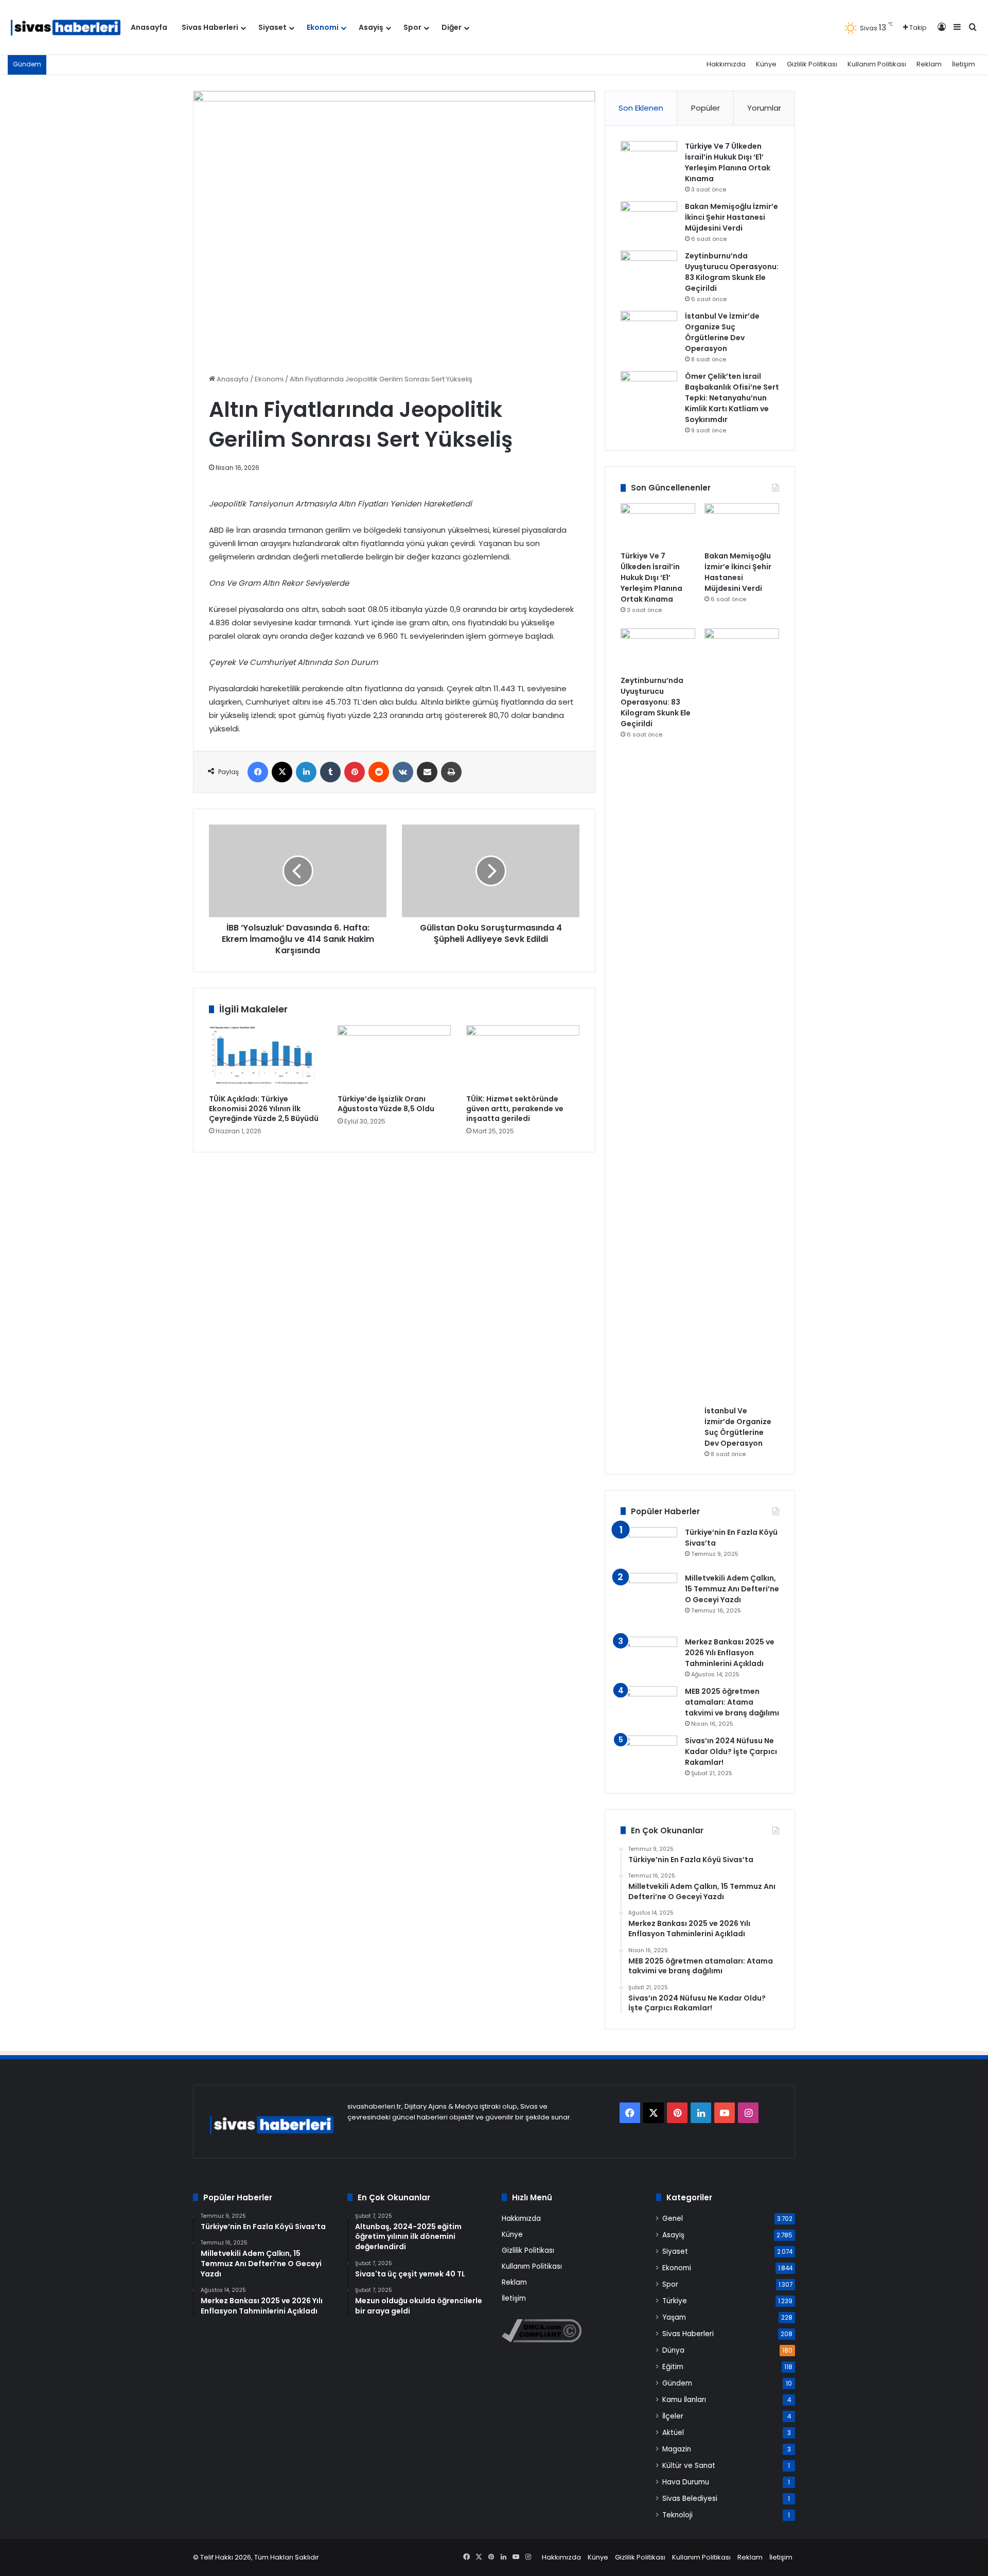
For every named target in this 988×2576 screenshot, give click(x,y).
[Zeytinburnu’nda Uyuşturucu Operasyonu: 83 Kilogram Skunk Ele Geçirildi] (649, 270)
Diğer (452, 27)
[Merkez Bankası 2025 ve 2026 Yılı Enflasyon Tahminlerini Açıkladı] (649, 1656)
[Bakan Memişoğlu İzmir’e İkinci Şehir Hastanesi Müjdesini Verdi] (649, 221)
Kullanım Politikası (877, 64)
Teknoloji (677, 2515)
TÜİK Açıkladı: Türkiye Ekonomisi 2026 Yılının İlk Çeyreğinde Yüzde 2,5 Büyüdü (264, 1109)
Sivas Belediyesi (690, 2499)
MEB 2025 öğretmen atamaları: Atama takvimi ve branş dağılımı (732, 1702)
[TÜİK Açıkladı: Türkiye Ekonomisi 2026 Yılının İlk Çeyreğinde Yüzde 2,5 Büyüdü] (266, 1057)
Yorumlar (764, 108)
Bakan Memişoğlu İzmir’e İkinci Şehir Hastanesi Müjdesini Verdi (731, 217)
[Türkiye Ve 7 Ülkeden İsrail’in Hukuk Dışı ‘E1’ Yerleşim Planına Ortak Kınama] (649, 160)
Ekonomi (323, 27)
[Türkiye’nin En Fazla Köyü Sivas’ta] (649, 1546)
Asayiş (371, 27)
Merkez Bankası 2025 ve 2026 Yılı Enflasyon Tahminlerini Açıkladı (730, 1653)
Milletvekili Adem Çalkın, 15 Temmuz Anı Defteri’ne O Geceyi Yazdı (732, 1589)
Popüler (705, 108)
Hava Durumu (686, 2482)
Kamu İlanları (684, 2400)
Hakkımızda (726, 64)
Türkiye (675, 2301)
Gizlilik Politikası (812, 64)
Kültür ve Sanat (689, 2466)
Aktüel (673, 2433)
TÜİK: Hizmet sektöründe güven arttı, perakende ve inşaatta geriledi (515, 1109)
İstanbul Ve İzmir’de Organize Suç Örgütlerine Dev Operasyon (722, 332)
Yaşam (674, 2317)
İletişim (964, 64)
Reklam (929, 64)
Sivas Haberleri (210, 27)
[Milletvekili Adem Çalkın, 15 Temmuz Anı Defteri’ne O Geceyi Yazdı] (649, 1601)
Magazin (677, 2449)
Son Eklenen (641, 108)
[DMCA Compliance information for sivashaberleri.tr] (542, 2340)
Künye (766, 64)
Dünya (673, 2350)
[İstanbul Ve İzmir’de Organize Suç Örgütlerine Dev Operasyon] (649, 330)
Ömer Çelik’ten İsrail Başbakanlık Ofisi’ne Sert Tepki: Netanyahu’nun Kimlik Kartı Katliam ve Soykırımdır (732, 398)
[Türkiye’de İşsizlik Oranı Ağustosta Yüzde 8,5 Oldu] (394, 1057)
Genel (673, 2219)
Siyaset (272, 27)
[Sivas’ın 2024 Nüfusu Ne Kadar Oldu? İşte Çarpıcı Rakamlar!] (649, 1755)
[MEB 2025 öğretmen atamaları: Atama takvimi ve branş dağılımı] (649, 1705)
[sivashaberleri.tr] (66, 28)
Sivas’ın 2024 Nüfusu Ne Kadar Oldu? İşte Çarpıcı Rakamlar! (731, 1751)
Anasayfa (149, 27)
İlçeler (673, 2416)
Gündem (677, 2383)
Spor (412, 27)
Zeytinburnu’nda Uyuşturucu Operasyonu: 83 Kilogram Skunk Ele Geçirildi (732, 272)
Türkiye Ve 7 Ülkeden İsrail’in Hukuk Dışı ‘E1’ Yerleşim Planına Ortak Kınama (728, 162)
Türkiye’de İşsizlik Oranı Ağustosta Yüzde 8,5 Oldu (386, 1104)
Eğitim (673, 2367)
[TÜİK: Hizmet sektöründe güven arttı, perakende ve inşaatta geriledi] (523, 1057)
